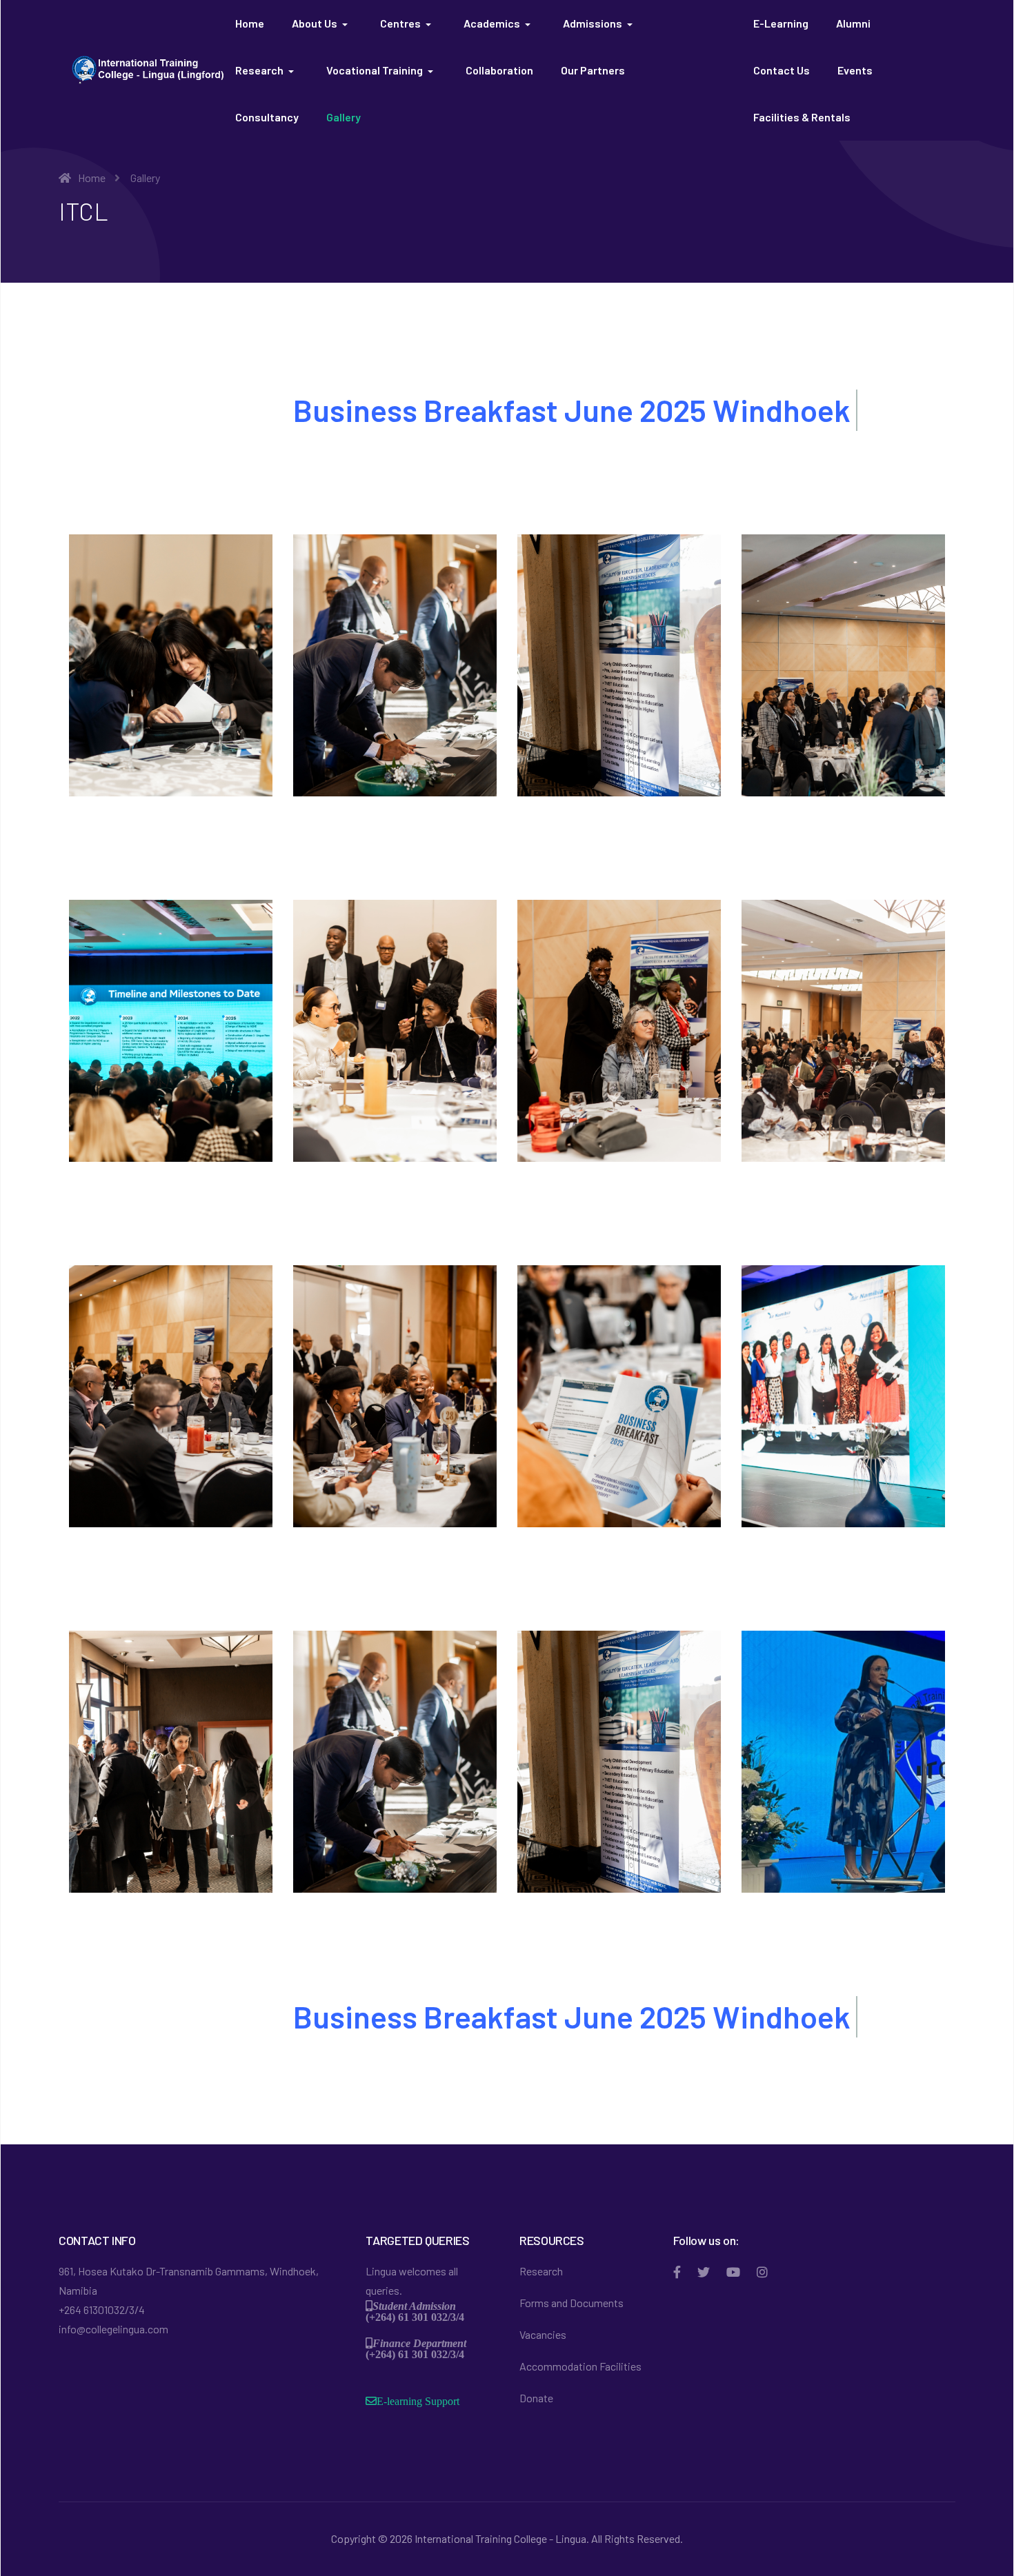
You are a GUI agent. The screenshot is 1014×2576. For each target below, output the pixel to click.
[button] (322, 23)
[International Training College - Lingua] (148, 68)
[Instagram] (762, 2272)
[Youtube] (733, 2272)
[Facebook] (677, 2272)
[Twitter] (704, 2272)
